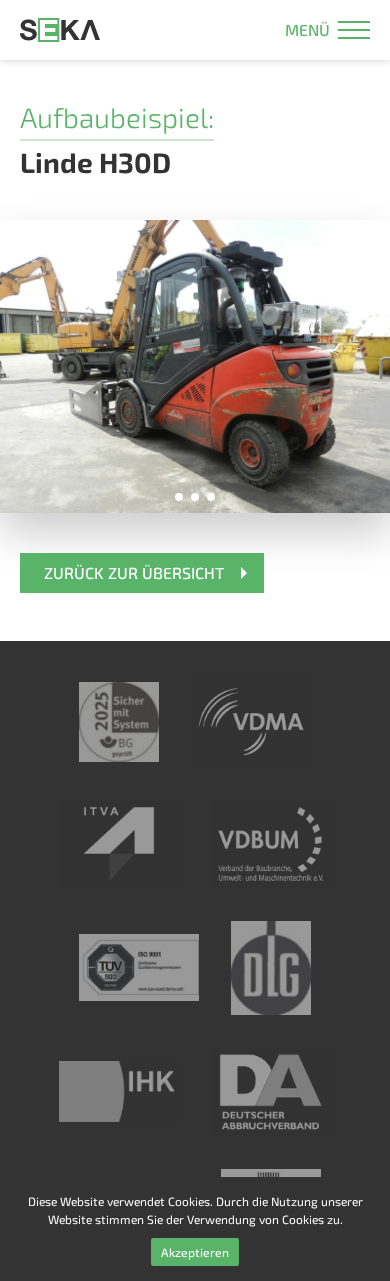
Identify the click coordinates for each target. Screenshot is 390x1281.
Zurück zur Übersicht (134, 572)
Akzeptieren (195, 1252)
